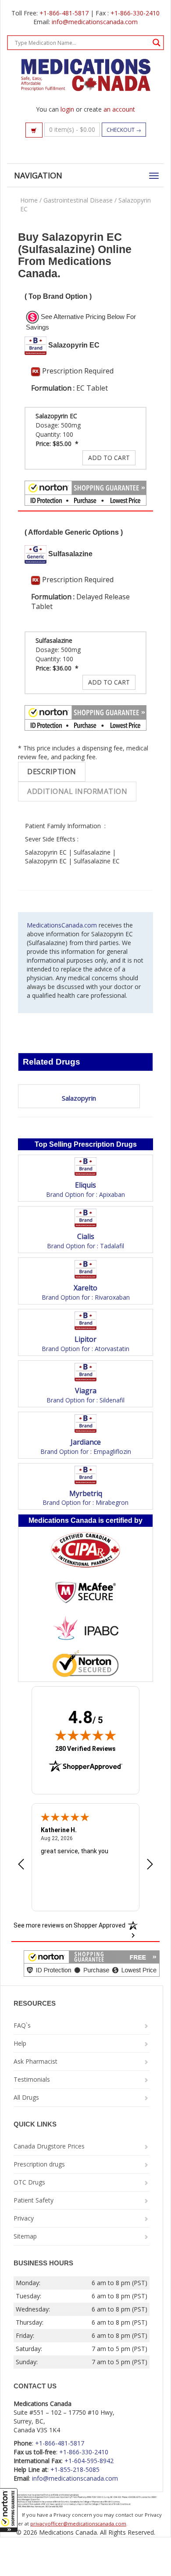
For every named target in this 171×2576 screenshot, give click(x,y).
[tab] (52, 772)
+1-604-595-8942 (89, 2461)
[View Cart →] (34, 130)
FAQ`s (22, 2025)
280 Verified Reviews (85, 1748)
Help (20, 2043)
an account (119, 109)
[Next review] (150, 1865)
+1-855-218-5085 (75, 2469)
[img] (85, 1735)
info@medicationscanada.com (95, 22)
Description (52, 772)
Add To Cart (109, 458)
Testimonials (32, 2079)
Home (29, 200)
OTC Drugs (29, 2182)
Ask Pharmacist (36, 2061)
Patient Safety (34, 2200)
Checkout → (124, 130)
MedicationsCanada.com (62, 925)
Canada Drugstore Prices (49, 2146)
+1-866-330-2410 (135, 13)
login (67, 109)
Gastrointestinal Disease (78, 200)
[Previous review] (21, 1865)
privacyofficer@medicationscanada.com (78, 2523)
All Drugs (26, 2097)
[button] (9, 2510)
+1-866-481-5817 (64, 13)
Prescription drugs (39, 2164)
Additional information (77, 791)
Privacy (24, 2218)
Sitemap (25, 2236)
